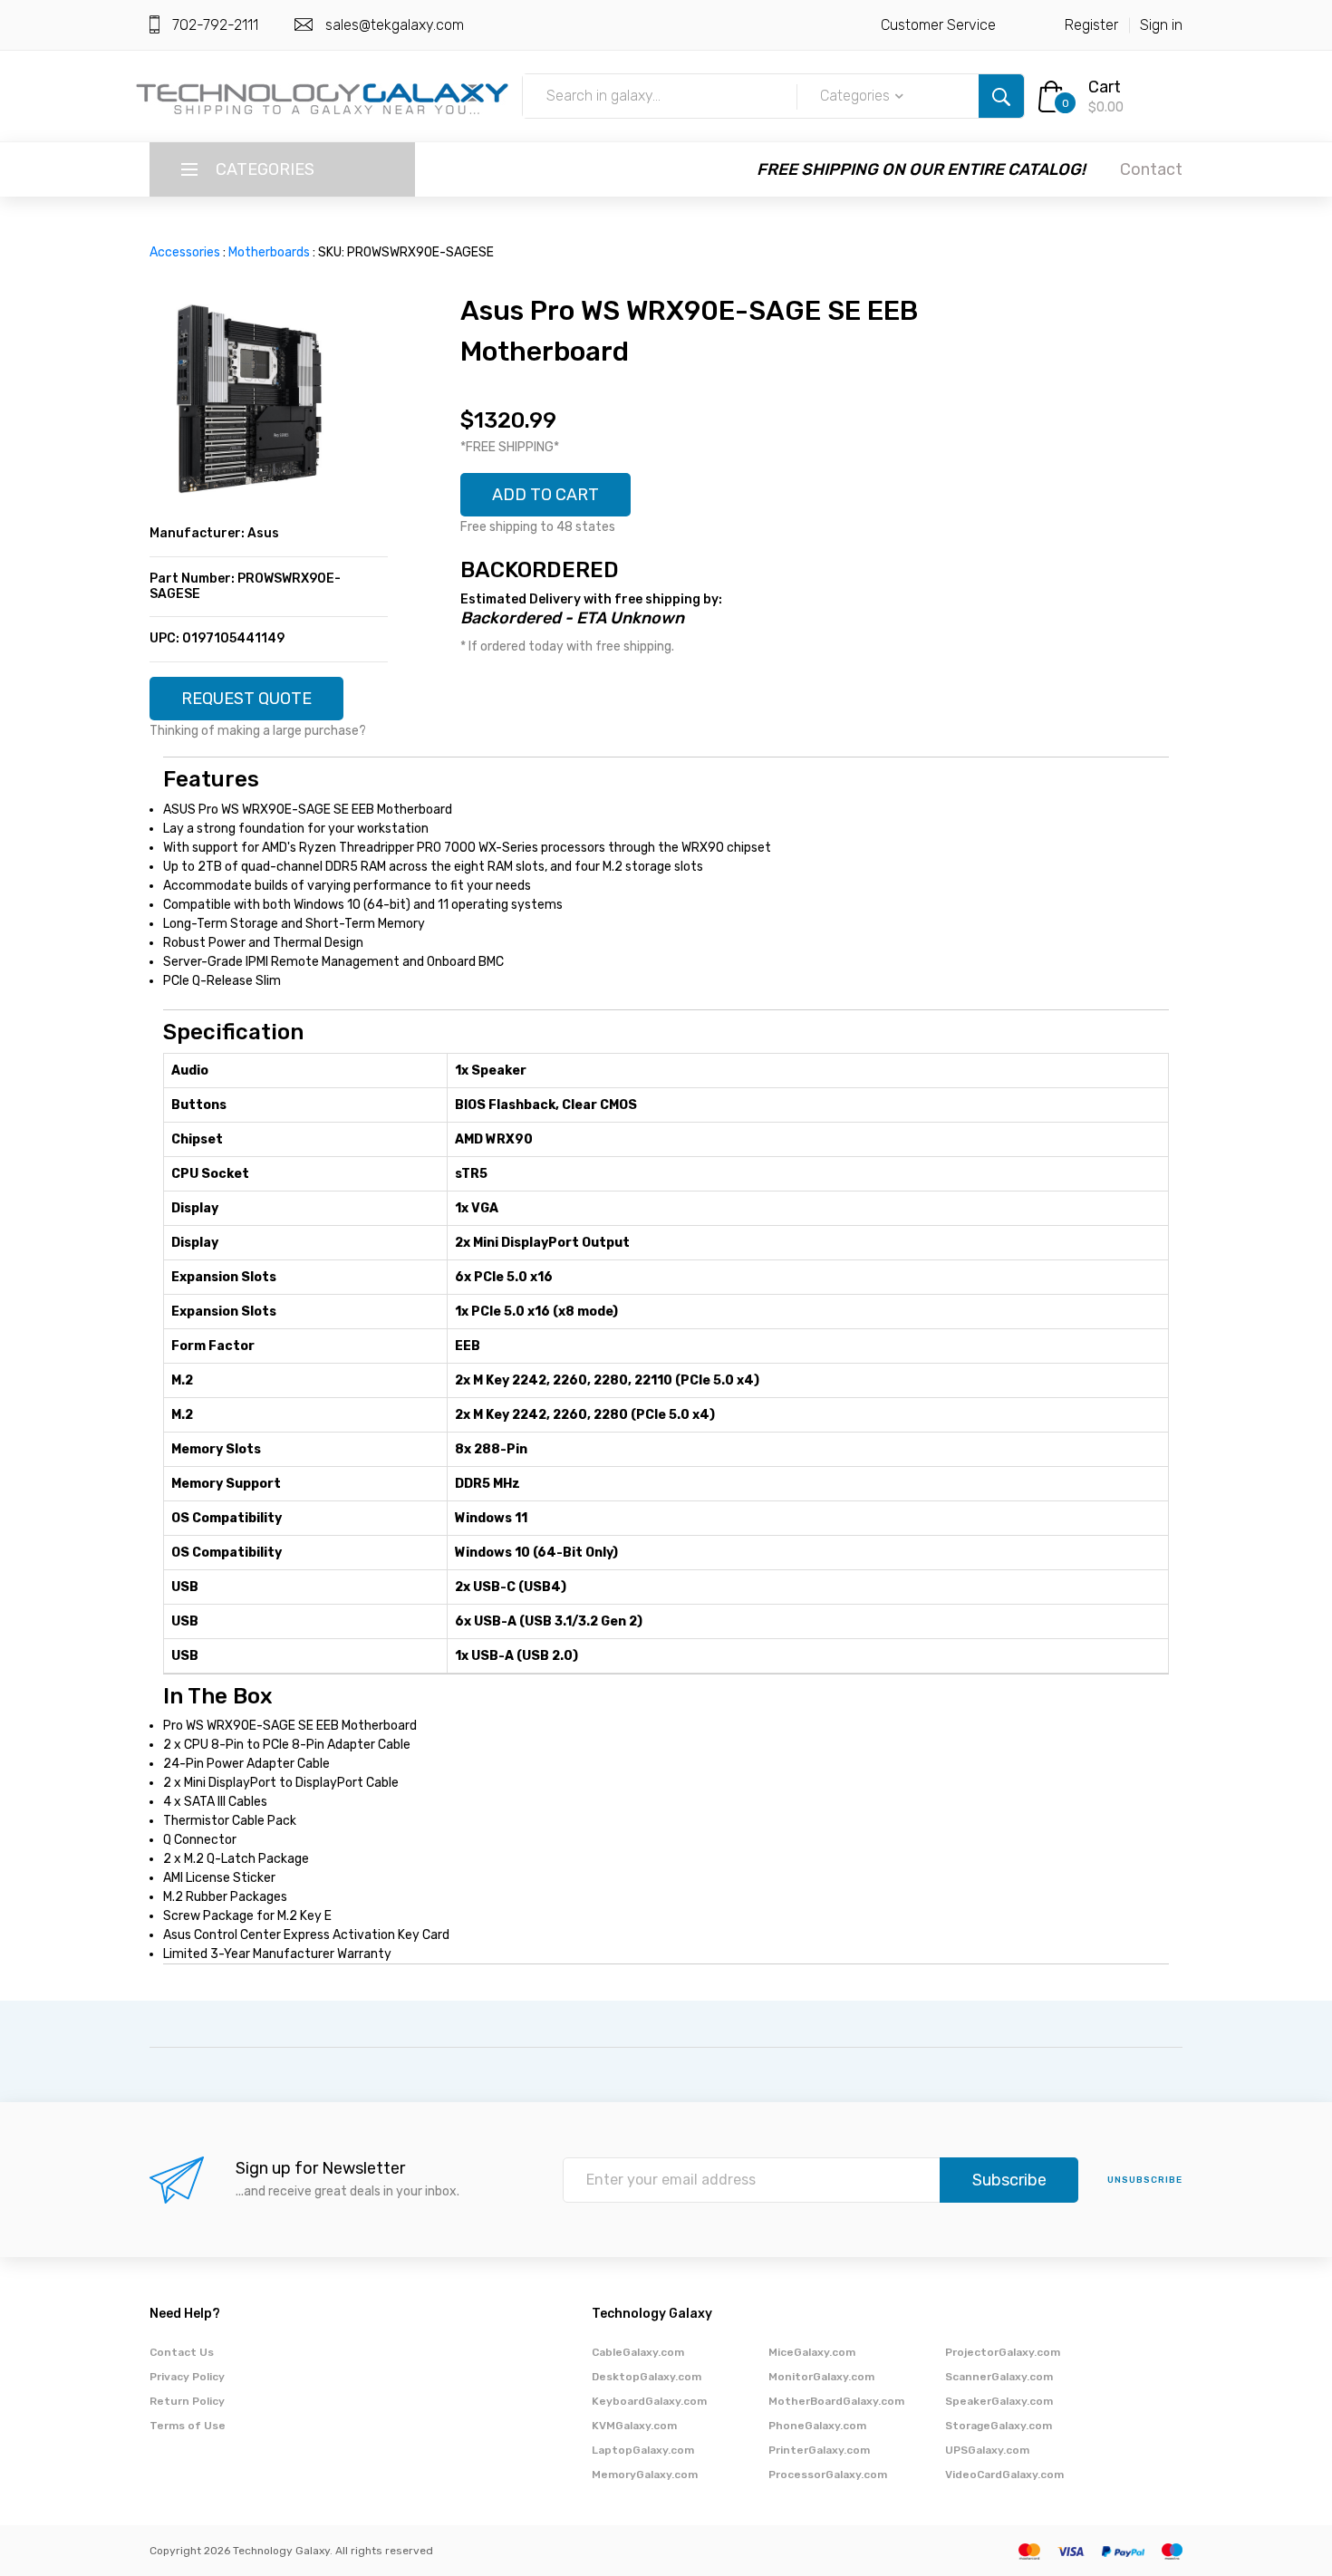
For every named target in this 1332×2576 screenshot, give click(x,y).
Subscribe (1009, 2180)
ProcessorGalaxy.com (828, 2475)
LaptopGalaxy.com (643, 2450)
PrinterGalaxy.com (819, 2450)
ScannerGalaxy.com (999, 2377)
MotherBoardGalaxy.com (836, 2401)
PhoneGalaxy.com (817, 2426)
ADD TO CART (545, 495)
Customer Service (938, 25)
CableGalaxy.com (638, 2352)
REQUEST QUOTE (246, 699)
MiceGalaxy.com (812, 2352)
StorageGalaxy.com (999, 2426)
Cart (1105, 87)
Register (1091, 25)
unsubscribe (1145, 2180)
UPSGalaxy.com (987, 2450)
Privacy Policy (187, 2377)
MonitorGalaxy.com (821, 2377)
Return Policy (187, 2401)
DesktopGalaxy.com (647, 2377)
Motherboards (269, 252)
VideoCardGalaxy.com (1004, 2475)
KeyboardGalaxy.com (649, 2401)
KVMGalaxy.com (634, 2426)
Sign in (1161, 25)
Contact (1151, 169)
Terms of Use (188, 2426)
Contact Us (182, 2352)
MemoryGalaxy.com (645, 2475)
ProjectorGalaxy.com (1003, 2352)
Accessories (185, 252)
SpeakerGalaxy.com (999, 2401)
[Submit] (1001, 96)
